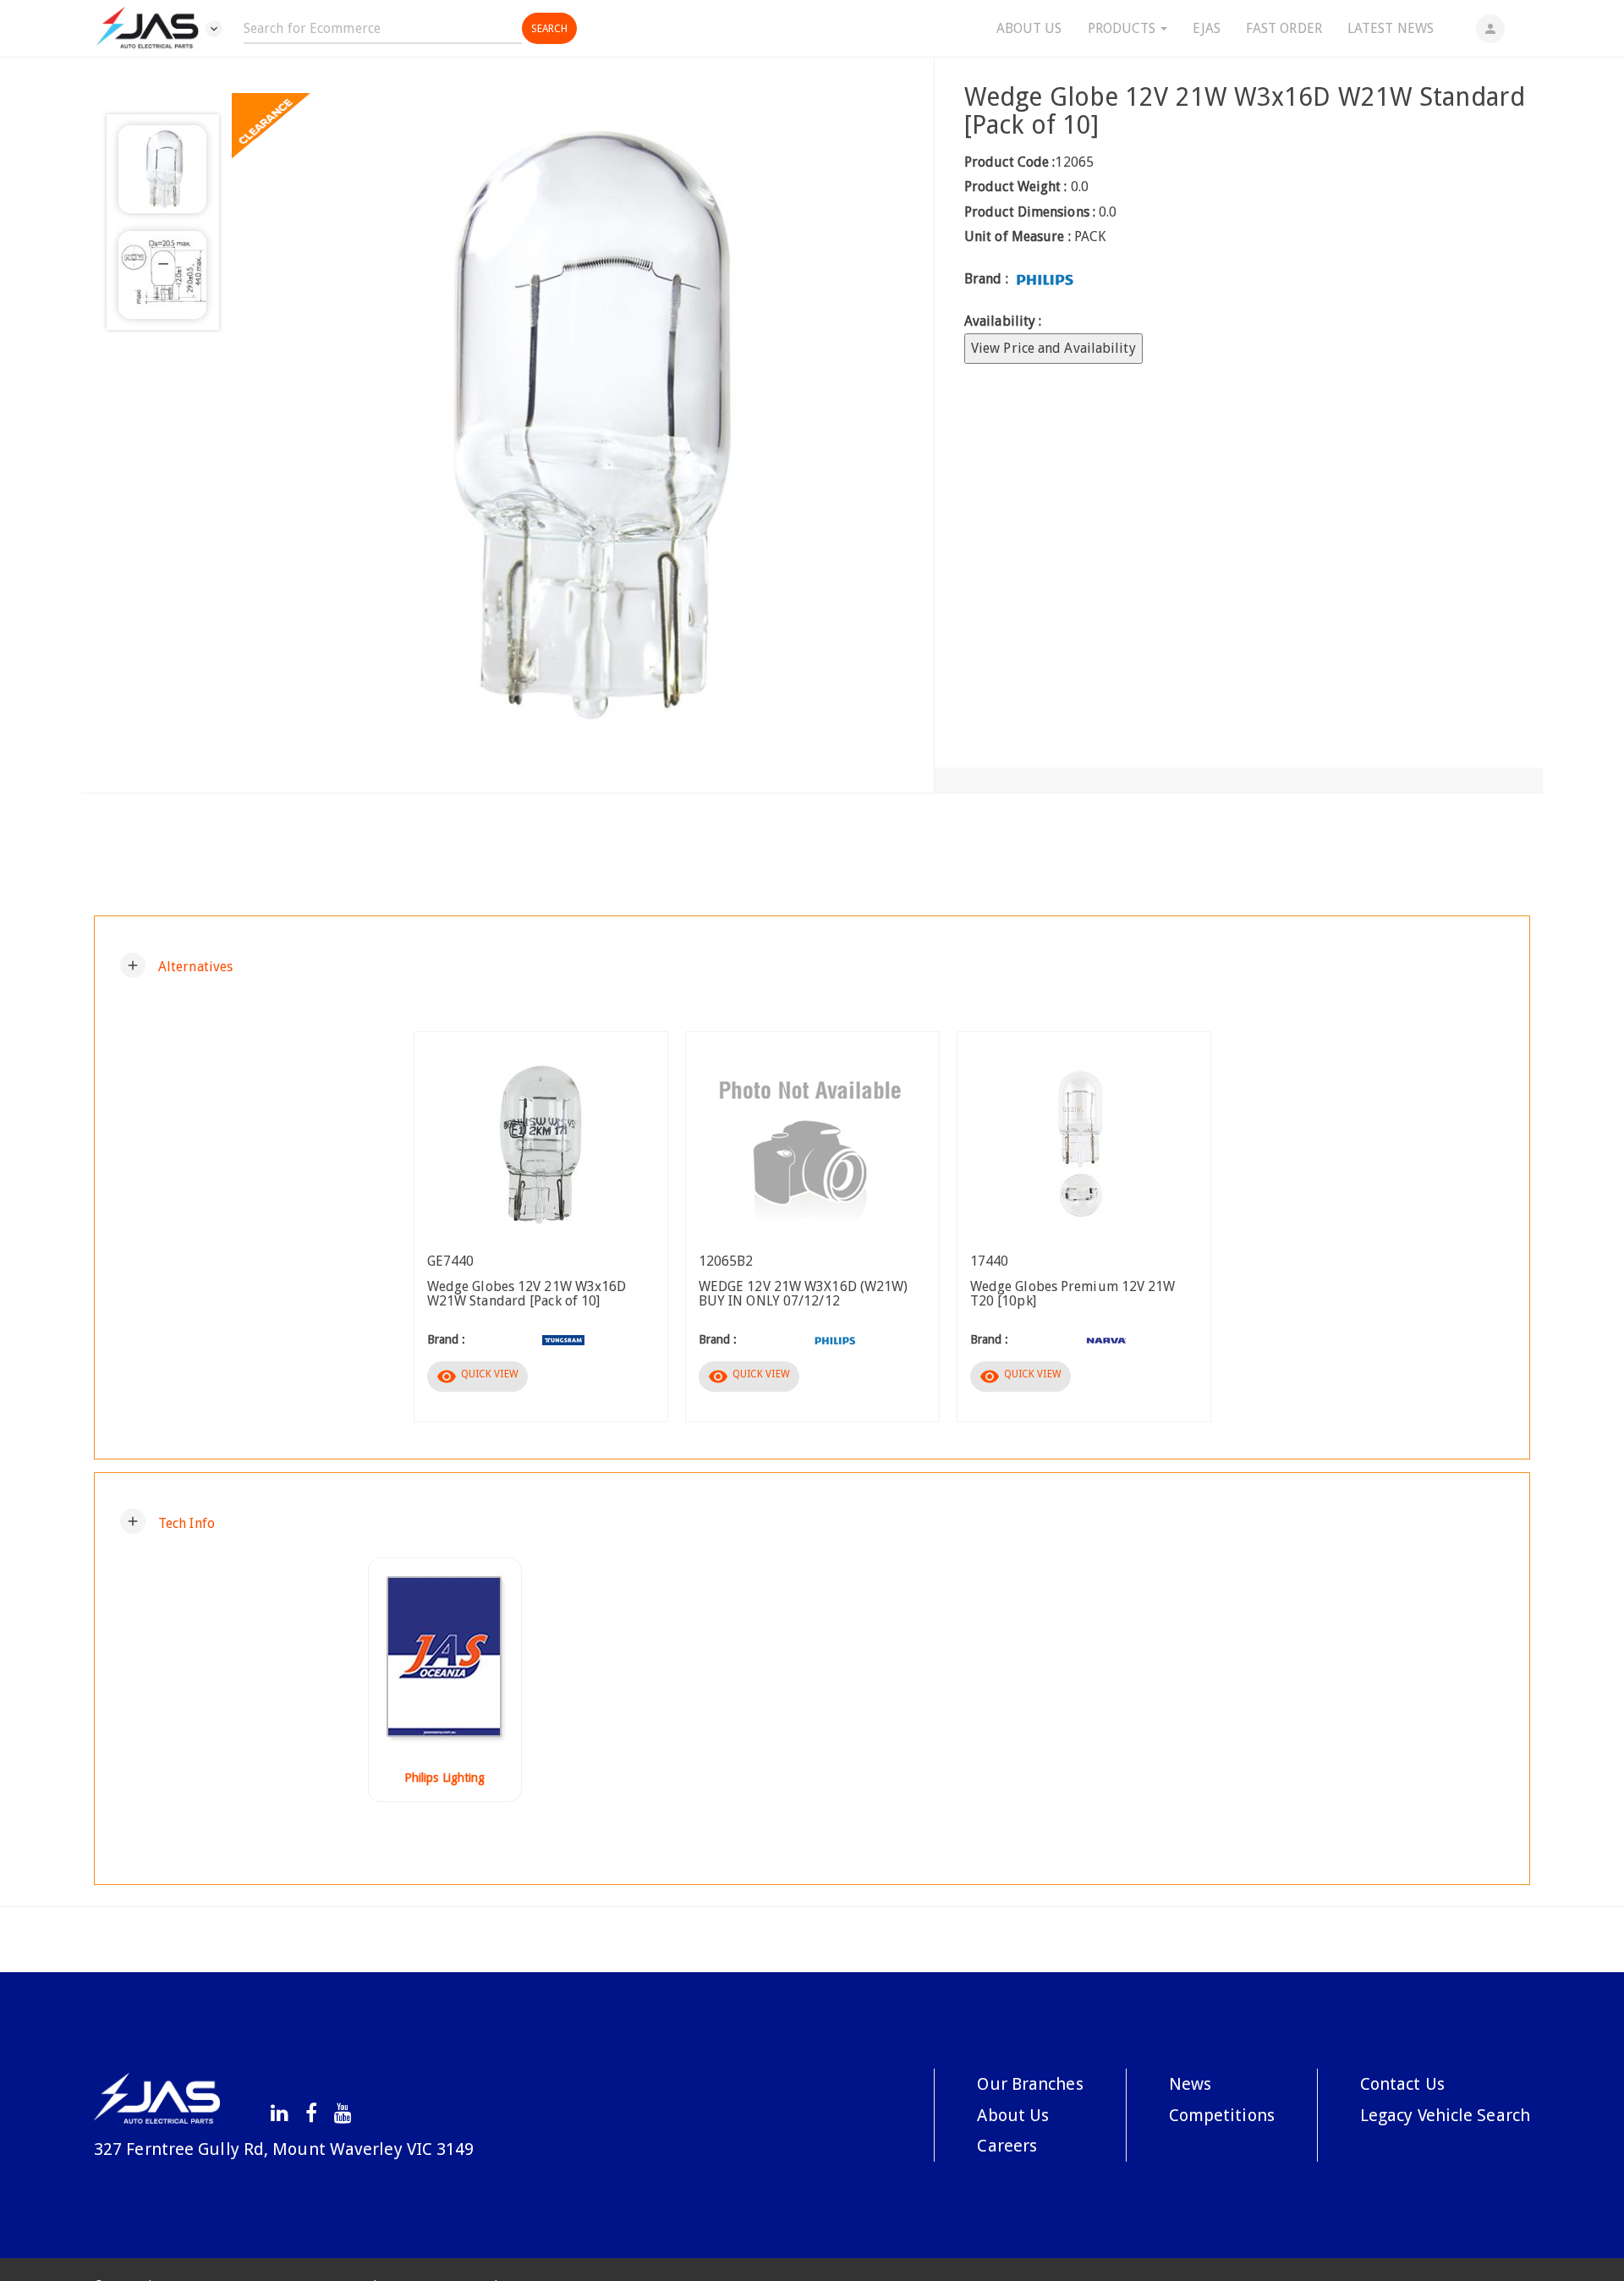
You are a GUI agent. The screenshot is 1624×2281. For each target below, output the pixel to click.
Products (1124, 28)
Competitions (1222, 2115)
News (1190, 2084)
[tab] (812, 965)
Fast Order (1284, 28)
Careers (1007, 2146)
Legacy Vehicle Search (1445, 2115)
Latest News (1391, 28)
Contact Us (1402, 2084)
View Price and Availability (1053, 348)
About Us (1029, 28)
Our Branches (1030, 2084)
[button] (176, 965)
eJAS (1206, 28)
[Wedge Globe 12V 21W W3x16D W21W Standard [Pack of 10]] (576, 425)
